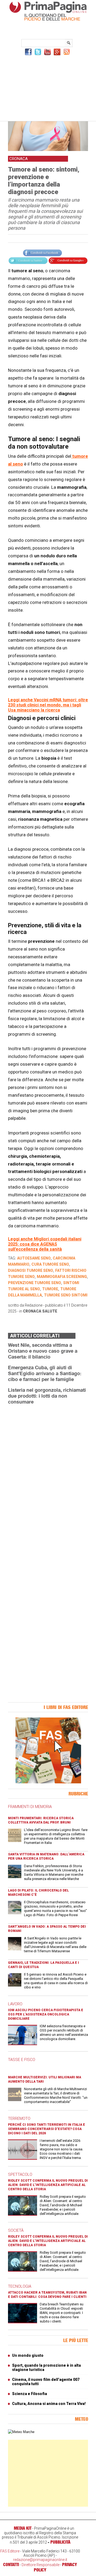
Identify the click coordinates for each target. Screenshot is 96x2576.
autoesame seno (34, 1258)
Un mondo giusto (28, 2355)
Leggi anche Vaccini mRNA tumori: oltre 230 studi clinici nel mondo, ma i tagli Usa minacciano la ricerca (48, 705)
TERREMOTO (19, 2119)
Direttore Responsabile (41, 2565)
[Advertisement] (48, 88)
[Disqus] (48, 1476)
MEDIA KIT (23, 2528)
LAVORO (15, 2004)
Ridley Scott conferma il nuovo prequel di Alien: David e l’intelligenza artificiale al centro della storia (48, 2185)
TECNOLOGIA (20, 2286)
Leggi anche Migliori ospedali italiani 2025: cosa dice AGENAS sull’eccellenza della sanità (45, 1244)
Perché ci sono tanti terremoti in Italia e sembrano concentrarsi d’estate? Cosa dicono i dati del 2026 (47, 2129)
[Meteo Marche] (21, 2432)
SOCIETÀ (16, 2230)
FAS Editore (10, 2551)
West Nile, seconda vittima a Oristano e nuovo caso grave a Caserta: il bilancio (43, 1351)
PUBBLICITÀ (60, 2542)
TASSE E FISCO (22, 2060)
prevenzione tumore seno (35, 1283)
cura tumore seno (50, 1264)
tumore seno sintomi (66, 1295)
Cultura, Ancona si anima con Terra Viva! (49, 2404)
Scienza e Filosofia (29, 2394)
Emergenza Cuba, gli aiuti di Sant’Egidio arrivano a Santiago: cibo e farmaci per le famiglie (45, 1373)
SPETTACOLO (20, 2174)
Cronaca (32, 1311)
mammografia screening (62, 1277)
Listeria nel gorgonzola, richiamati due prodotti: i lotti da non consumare (47, 1396)
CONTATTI (11, 2564)
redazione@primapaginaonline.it (40, 2560)
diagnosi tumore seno (31, 1270)
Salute (50, 1311)
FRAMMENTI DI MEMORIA (30, 1807)
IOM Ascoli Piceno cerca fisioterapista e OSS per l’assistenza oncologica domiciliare (46, 2014)
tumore (50, 1289)
